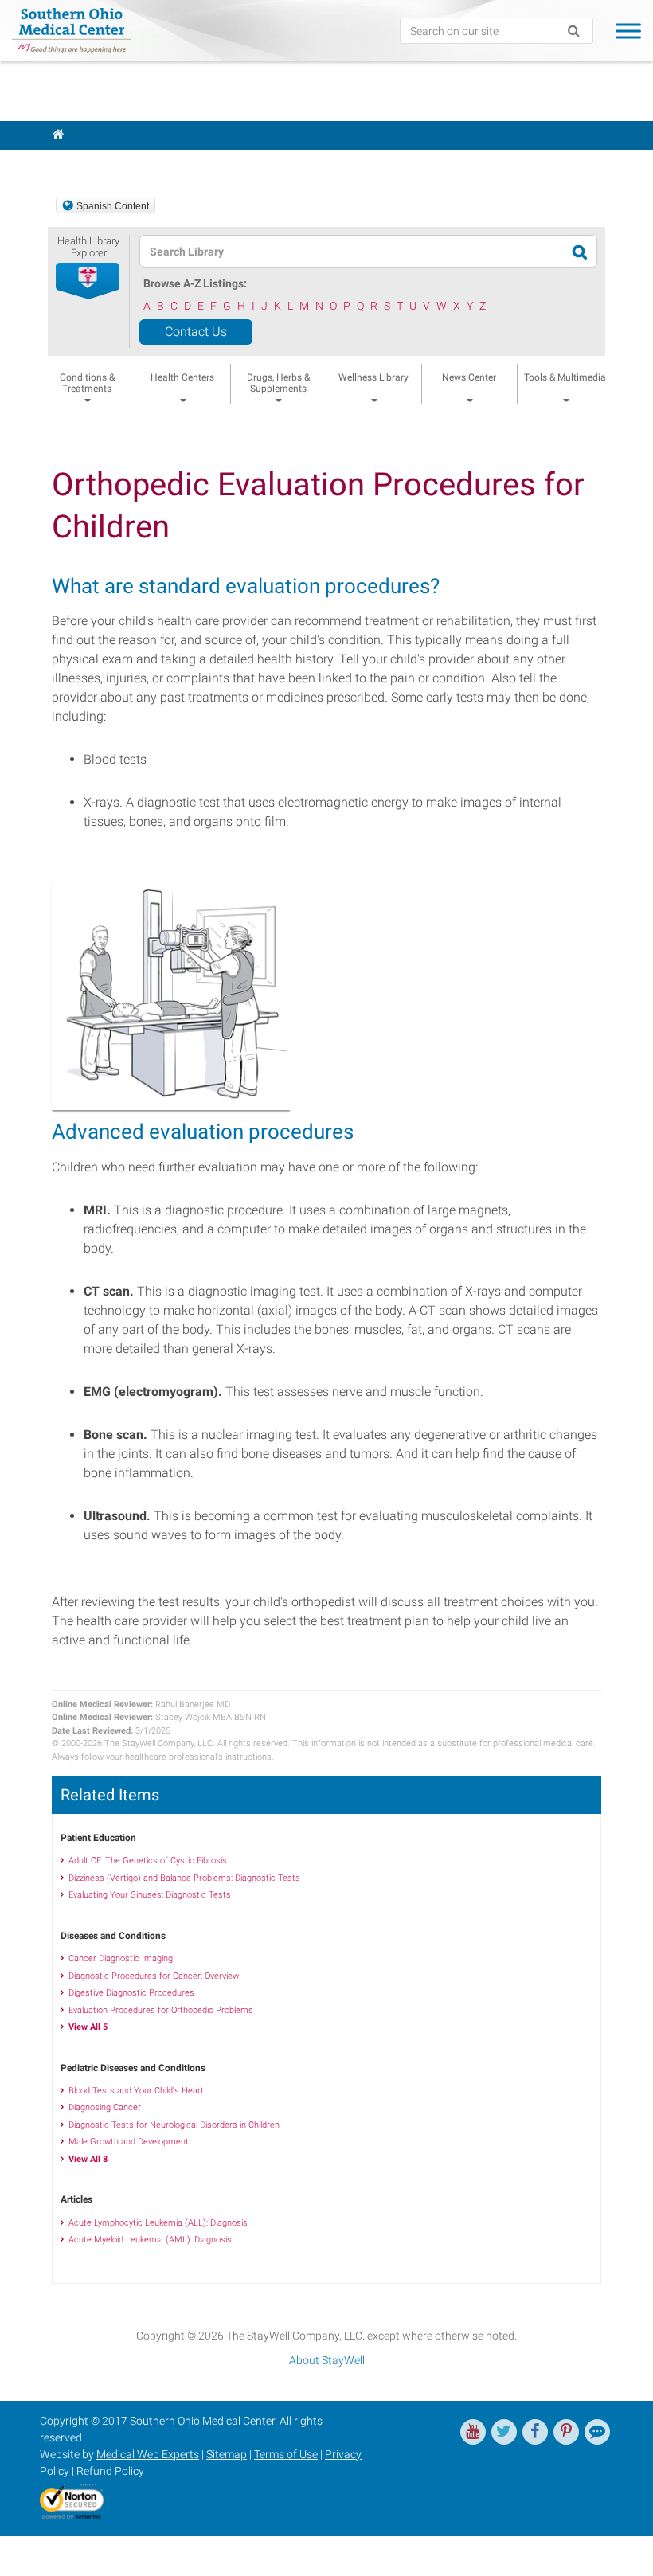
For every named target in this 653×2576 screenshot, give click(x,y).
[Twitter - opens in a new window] (504, 2432)
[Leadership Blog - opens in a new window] (597, 2432)
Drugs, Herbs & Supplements (278, 383)
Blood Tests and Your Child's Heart (136, 2091)
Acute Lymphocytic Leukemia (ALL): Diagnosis (158, 2223)
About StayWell (327, 2360)
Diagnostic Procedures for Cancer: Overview (154, 1976)
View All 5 (88, 2027)
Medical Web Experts (148, 2454)
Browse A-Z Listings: (195, 283)
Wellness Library (373, 377)
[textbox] (323, 251)
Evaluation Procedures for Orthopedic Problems (161, 2010)
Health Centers (182, 377)
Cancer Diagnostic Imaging (121, 1958)
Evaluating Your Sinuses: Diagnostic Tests (150, 1895)
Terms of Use (286, 2454)
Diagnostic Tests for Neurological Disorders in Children (174, 2125)
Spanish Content (113, 206)
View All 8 (88, 2159)
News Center (469, 377)
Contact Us (196, 332)
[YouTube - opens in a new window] (473, 2432)
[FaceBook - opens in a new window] (535, 2432)
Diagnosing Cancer (105, 2107)
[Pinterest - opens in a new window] (566, 2432)
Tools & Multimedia (565, 377)
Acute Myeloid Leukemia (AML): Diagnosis (150, 2240)
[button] (88, 282)
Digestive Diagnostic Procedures (131, 1993)
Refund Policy (110, 2471)
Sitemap (227, 2454)
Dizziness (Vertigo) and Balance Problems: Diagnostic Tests (184, 1878)
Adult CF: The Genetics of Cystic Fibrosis (148, 1861)
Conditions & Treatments (87, 383)
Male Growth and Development (129, 2142)
